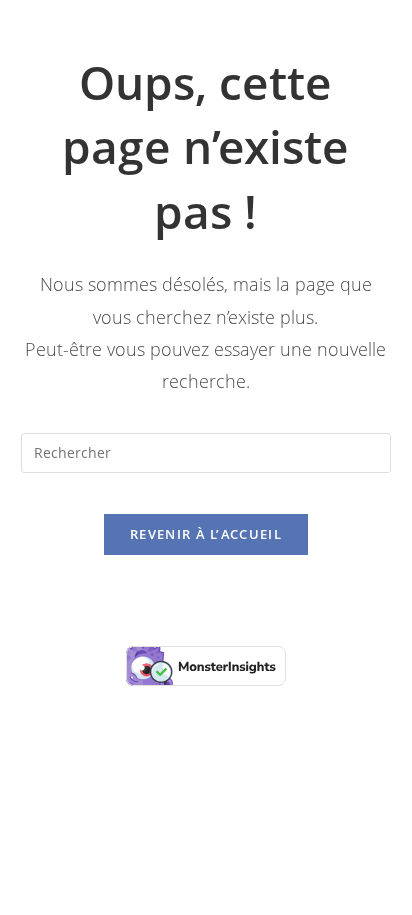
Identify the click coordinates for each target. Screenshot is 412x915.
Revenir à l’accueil (206, 534)
